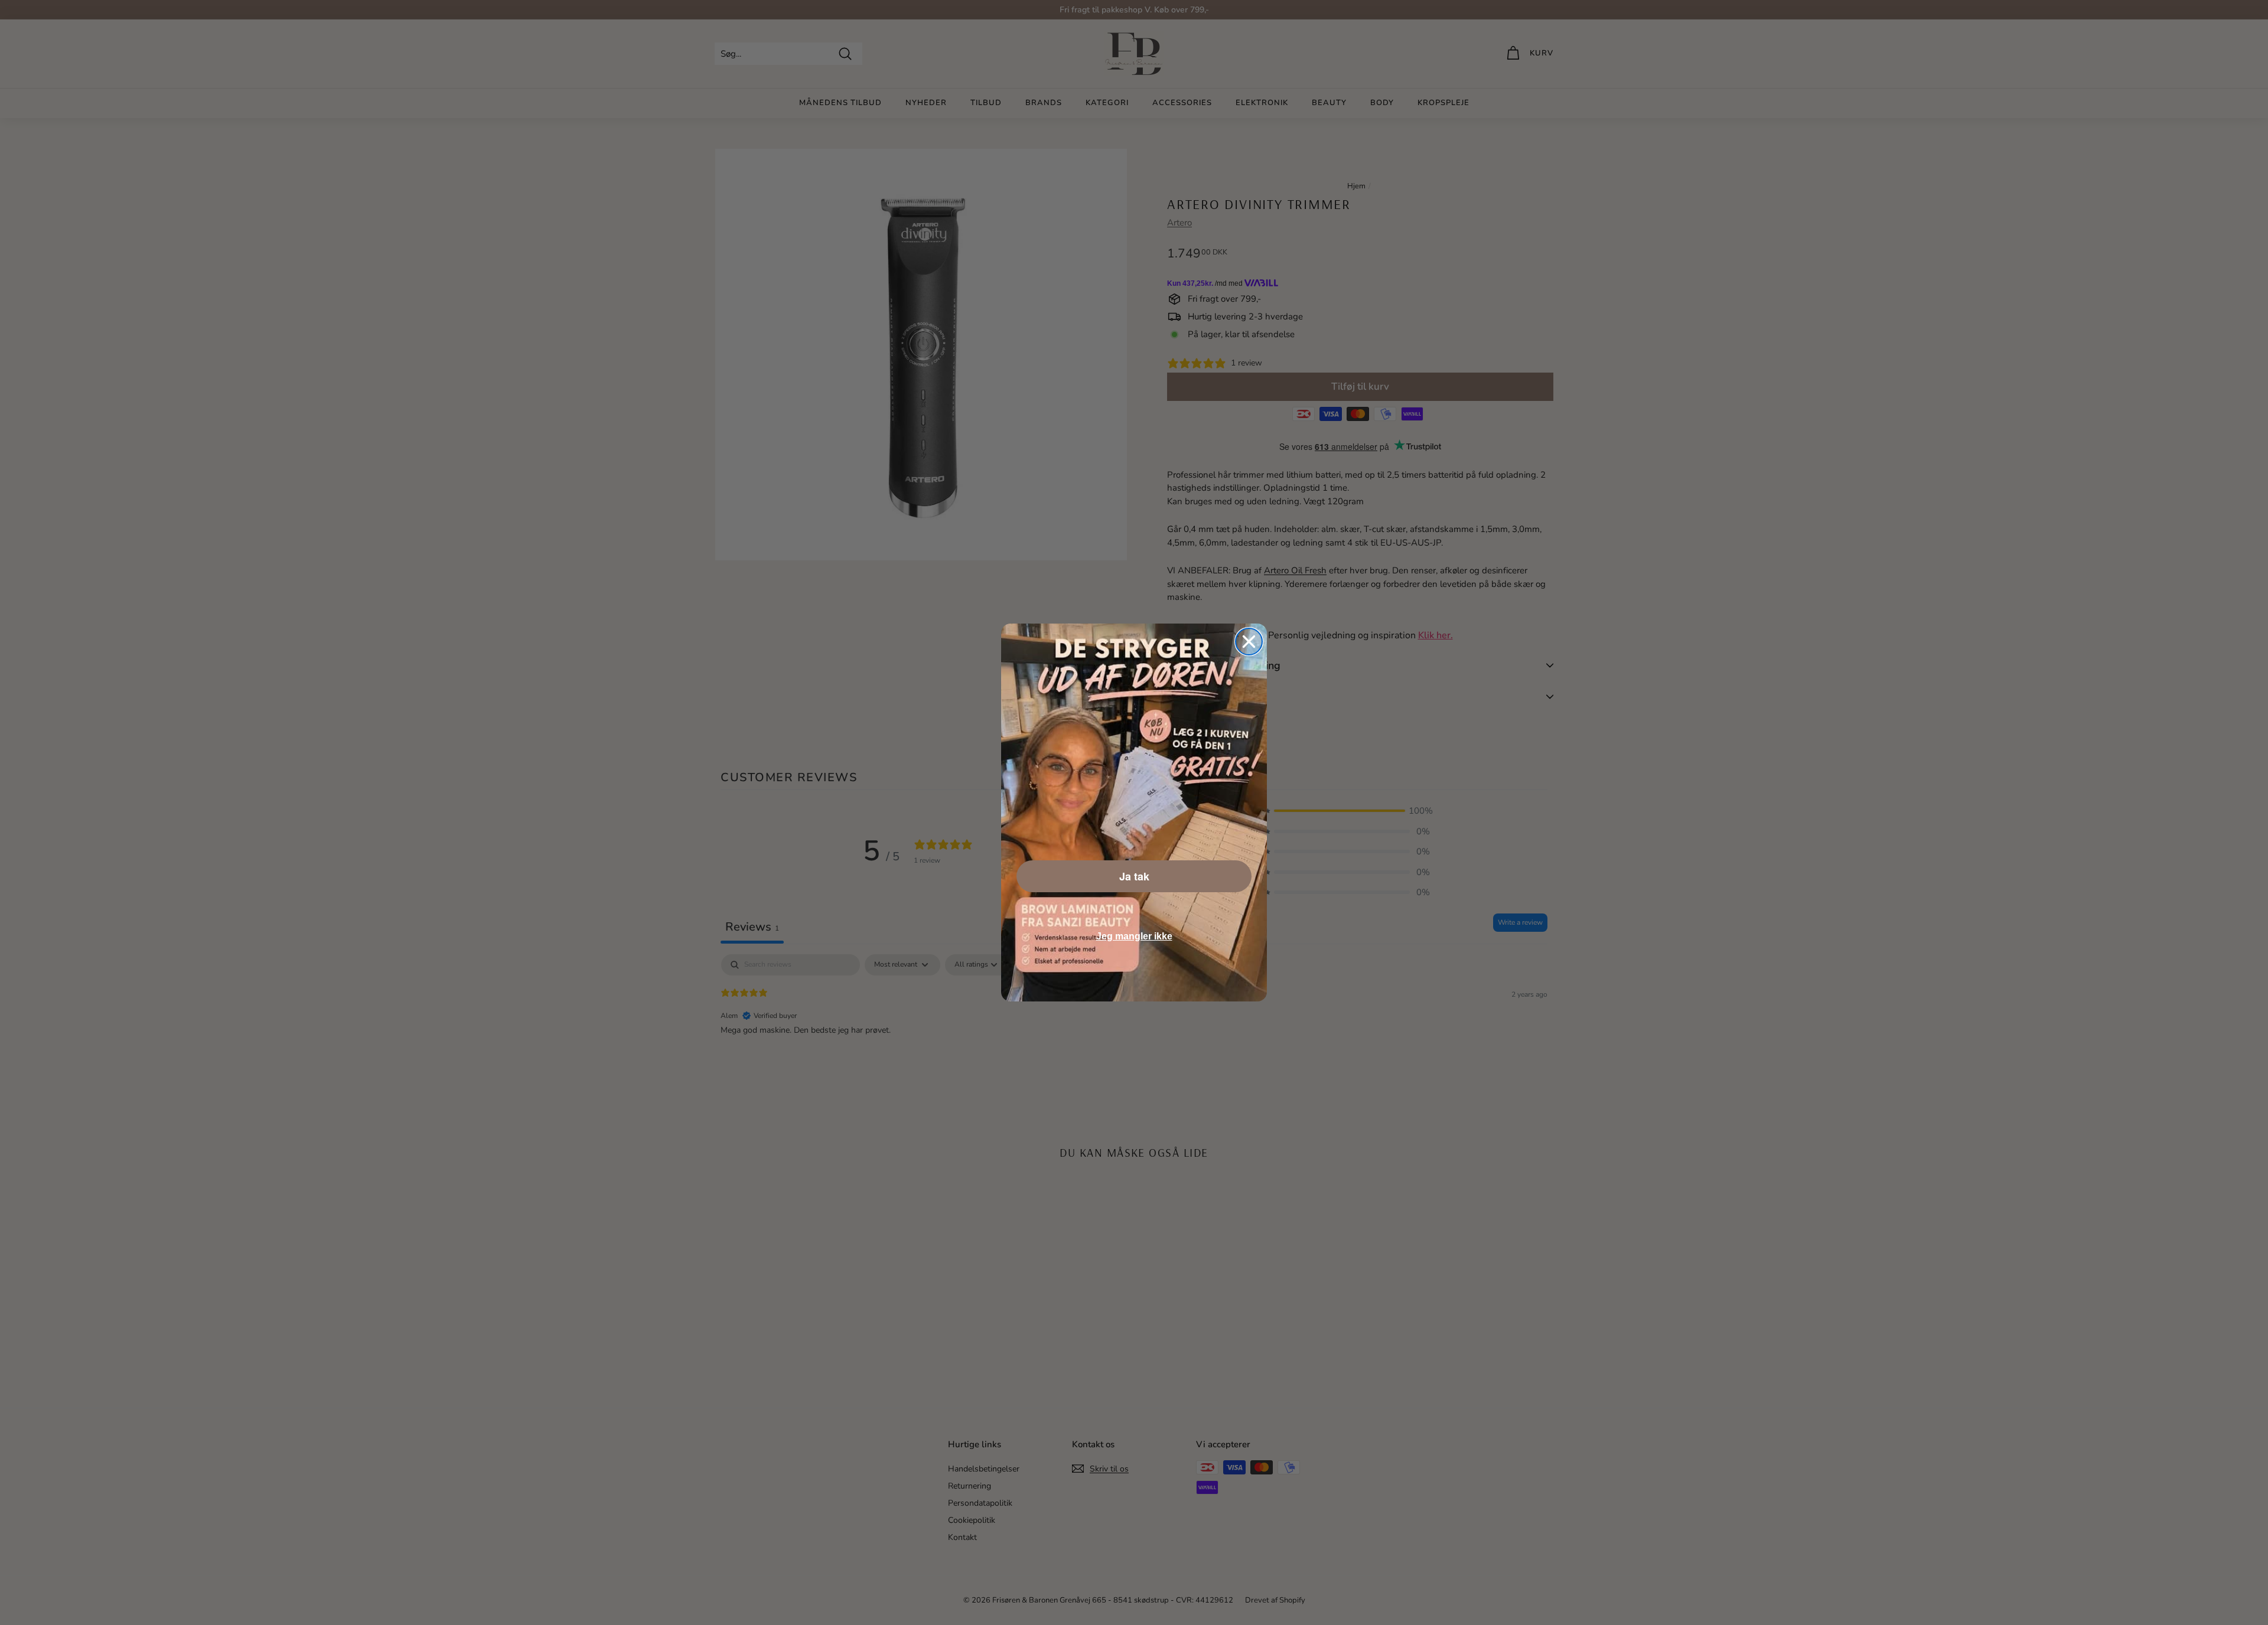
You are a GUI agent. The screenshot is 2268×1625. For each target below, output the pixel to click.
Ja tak (1134, 876)
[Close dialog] (1249, 642)
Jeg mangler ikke (1134, 936)
